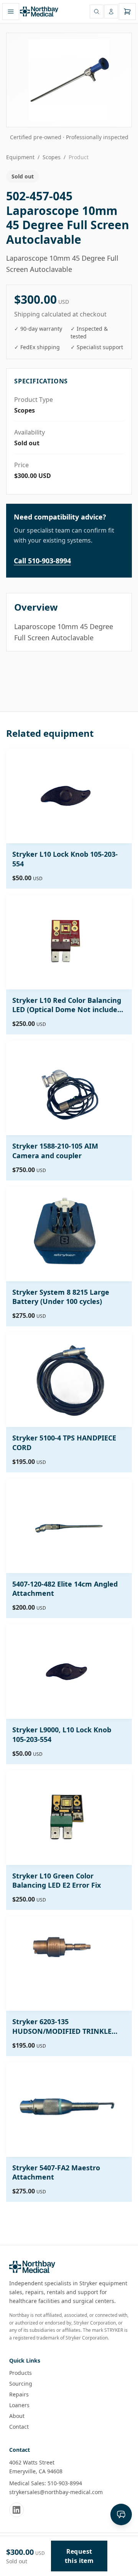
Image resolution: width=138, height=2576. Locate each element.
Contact (19, 2427)
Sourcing (21, 2384)
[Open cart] (127, 12)
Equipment (20, 157)
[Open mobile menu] (11, 12)
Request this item (79, 2556)
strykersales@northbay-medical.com (56, 2492)
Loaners (19, 2405)
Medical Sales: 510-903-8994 (46, 2483)
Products (21, 2373)
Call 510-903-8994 (42, 561)
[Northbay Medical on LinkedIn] (16, 2510)
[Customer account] (111, 12)
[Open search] (97, 12)
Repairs (19, 2394)
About (17, 2416)
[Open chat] (121, 2514)
